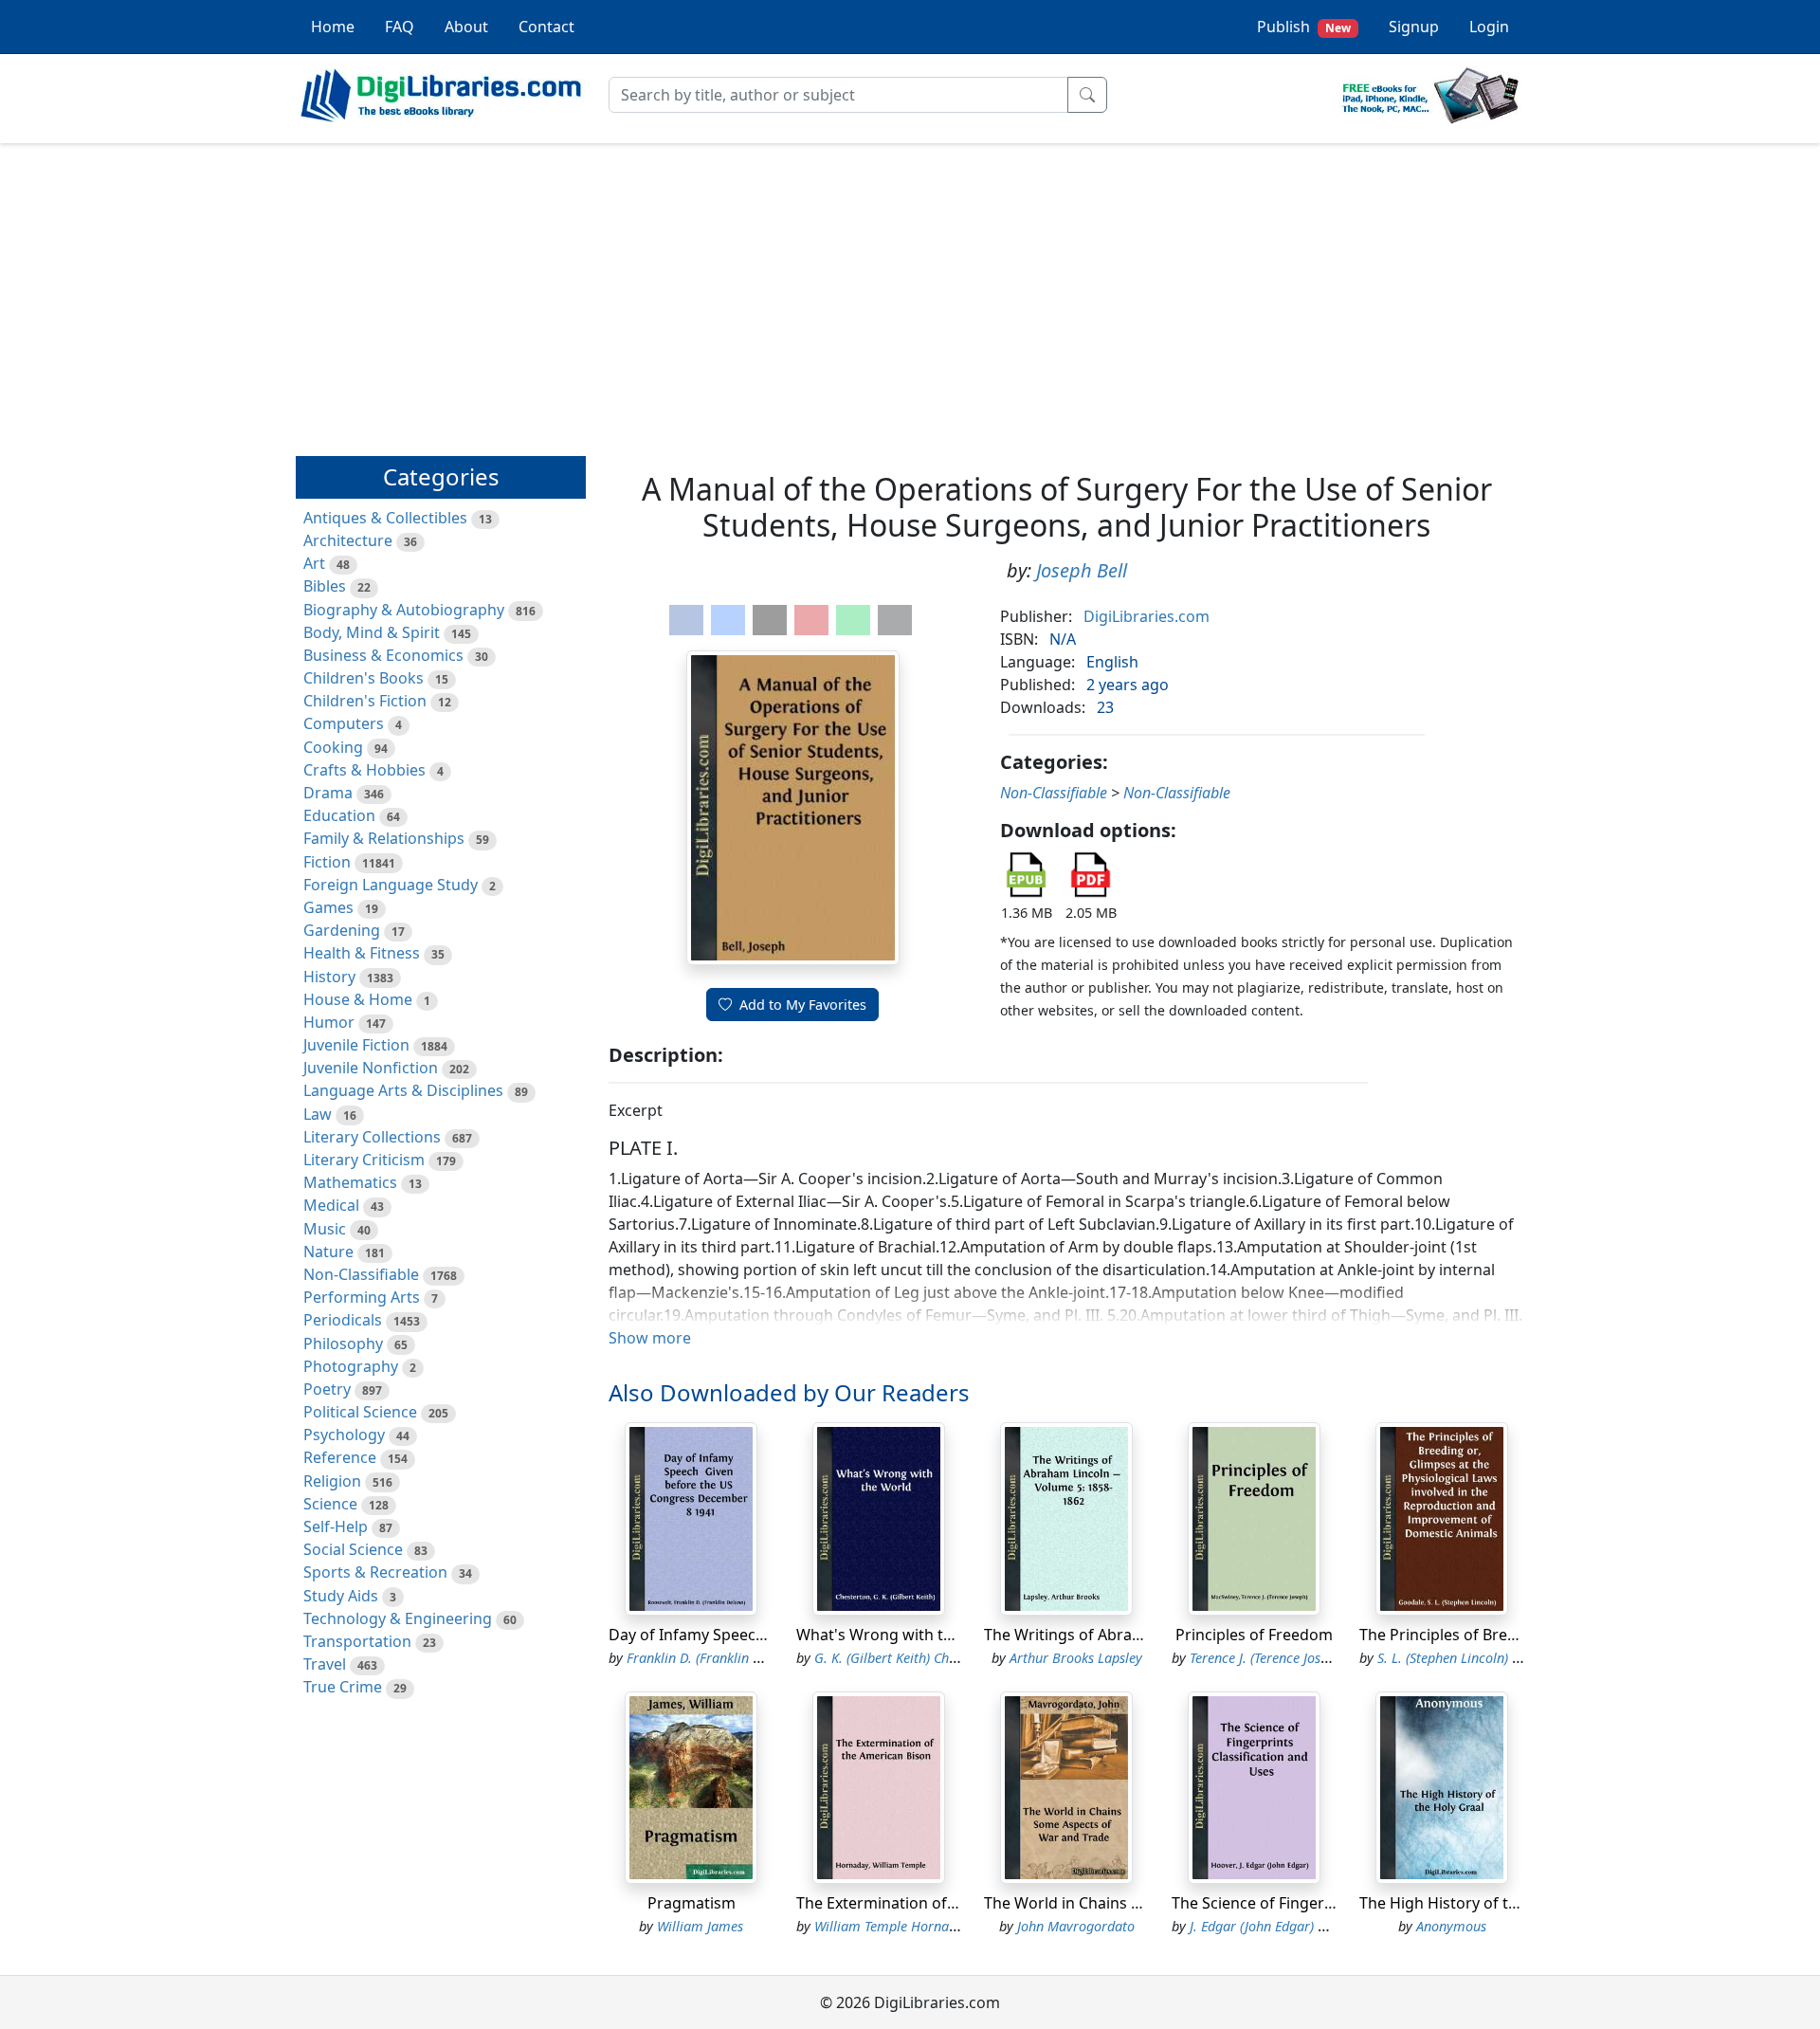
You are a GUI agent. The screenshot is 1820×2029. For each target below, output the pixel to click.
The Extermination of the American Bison (943, 1903)
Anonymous (1451, 1926)
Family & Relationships (384, 838)
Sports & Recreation (375, 1572)
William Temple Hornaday (892, 1926)
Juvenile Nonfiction (371, 1068)
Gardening (342, 930)
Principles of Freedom (1254, 1635)
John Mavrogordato (1076, 1926)
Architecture (348, 540)
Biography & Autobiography (404, 610)
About (466, 27)
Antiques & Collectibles (385, 518)
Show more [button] (650, 1338)
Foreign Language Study (391, 885)
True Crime (343, 1687)
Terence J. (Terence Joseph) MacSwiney (1303, 1658)
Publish (1304, 27)
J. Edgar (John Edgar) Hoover (1275, 1926)
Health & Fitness (362, 953)
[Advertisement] (910, 291)
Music (325, 1229)
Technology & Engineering (398, 1618)
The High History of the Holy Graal (1482, 1903)
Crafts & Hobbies (364, 770)
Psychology (344, 1435)
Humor (329, 1022)
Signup (1414, 27)
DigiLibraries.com (1147, 616)
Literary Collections (372, 1137)
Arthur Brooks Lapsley (1076, 1658)
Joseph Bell (1082, 570)
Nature (328, 1252)
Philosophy (343, 1344)
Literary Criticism (364, 1160)
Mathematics (350, 1182)
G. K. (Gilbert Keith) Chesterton (906, 1658)
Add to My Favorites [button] (803, 1005)
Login (1489, 27)
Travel (325, 1664)
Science (330, 1504)
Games (328, 907)
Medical (331, 1205)
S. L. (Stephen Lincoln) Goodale (1470, 1658)
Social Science (353, 1549)
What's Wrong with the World (902, 1635)
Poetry (327, 1389)
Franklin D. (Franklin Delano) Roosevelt (743, 1658)
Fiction (327, 862)
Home (333, 27)
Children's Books (364, 678)
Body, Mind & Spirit (372, 632)
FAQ (400, 27)
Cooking (333, 747)
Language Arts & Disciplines (403, 1090)
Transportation (357, 1641)
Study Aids (341, 1596)
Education (339, 815)
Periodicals (343, 1320)
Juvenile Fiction (356, 1045)
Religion (332, 1481)
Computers (344, 723)
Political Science (360, 1412)
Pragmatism (692, 1903)
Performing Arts (362, 1297)
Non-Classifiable (361, 1274)
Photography (351, 1366)
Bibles (325, 586)
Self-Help (336, 1526)
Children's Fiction (365, 701)
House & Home (358, 999)
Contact (546, 27)
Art (314, 563)
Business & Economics (383, 655)
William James (700, 1926)
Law (318, 1114)
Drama (328, 793)
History (329, 977)
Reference (340, 1457)
